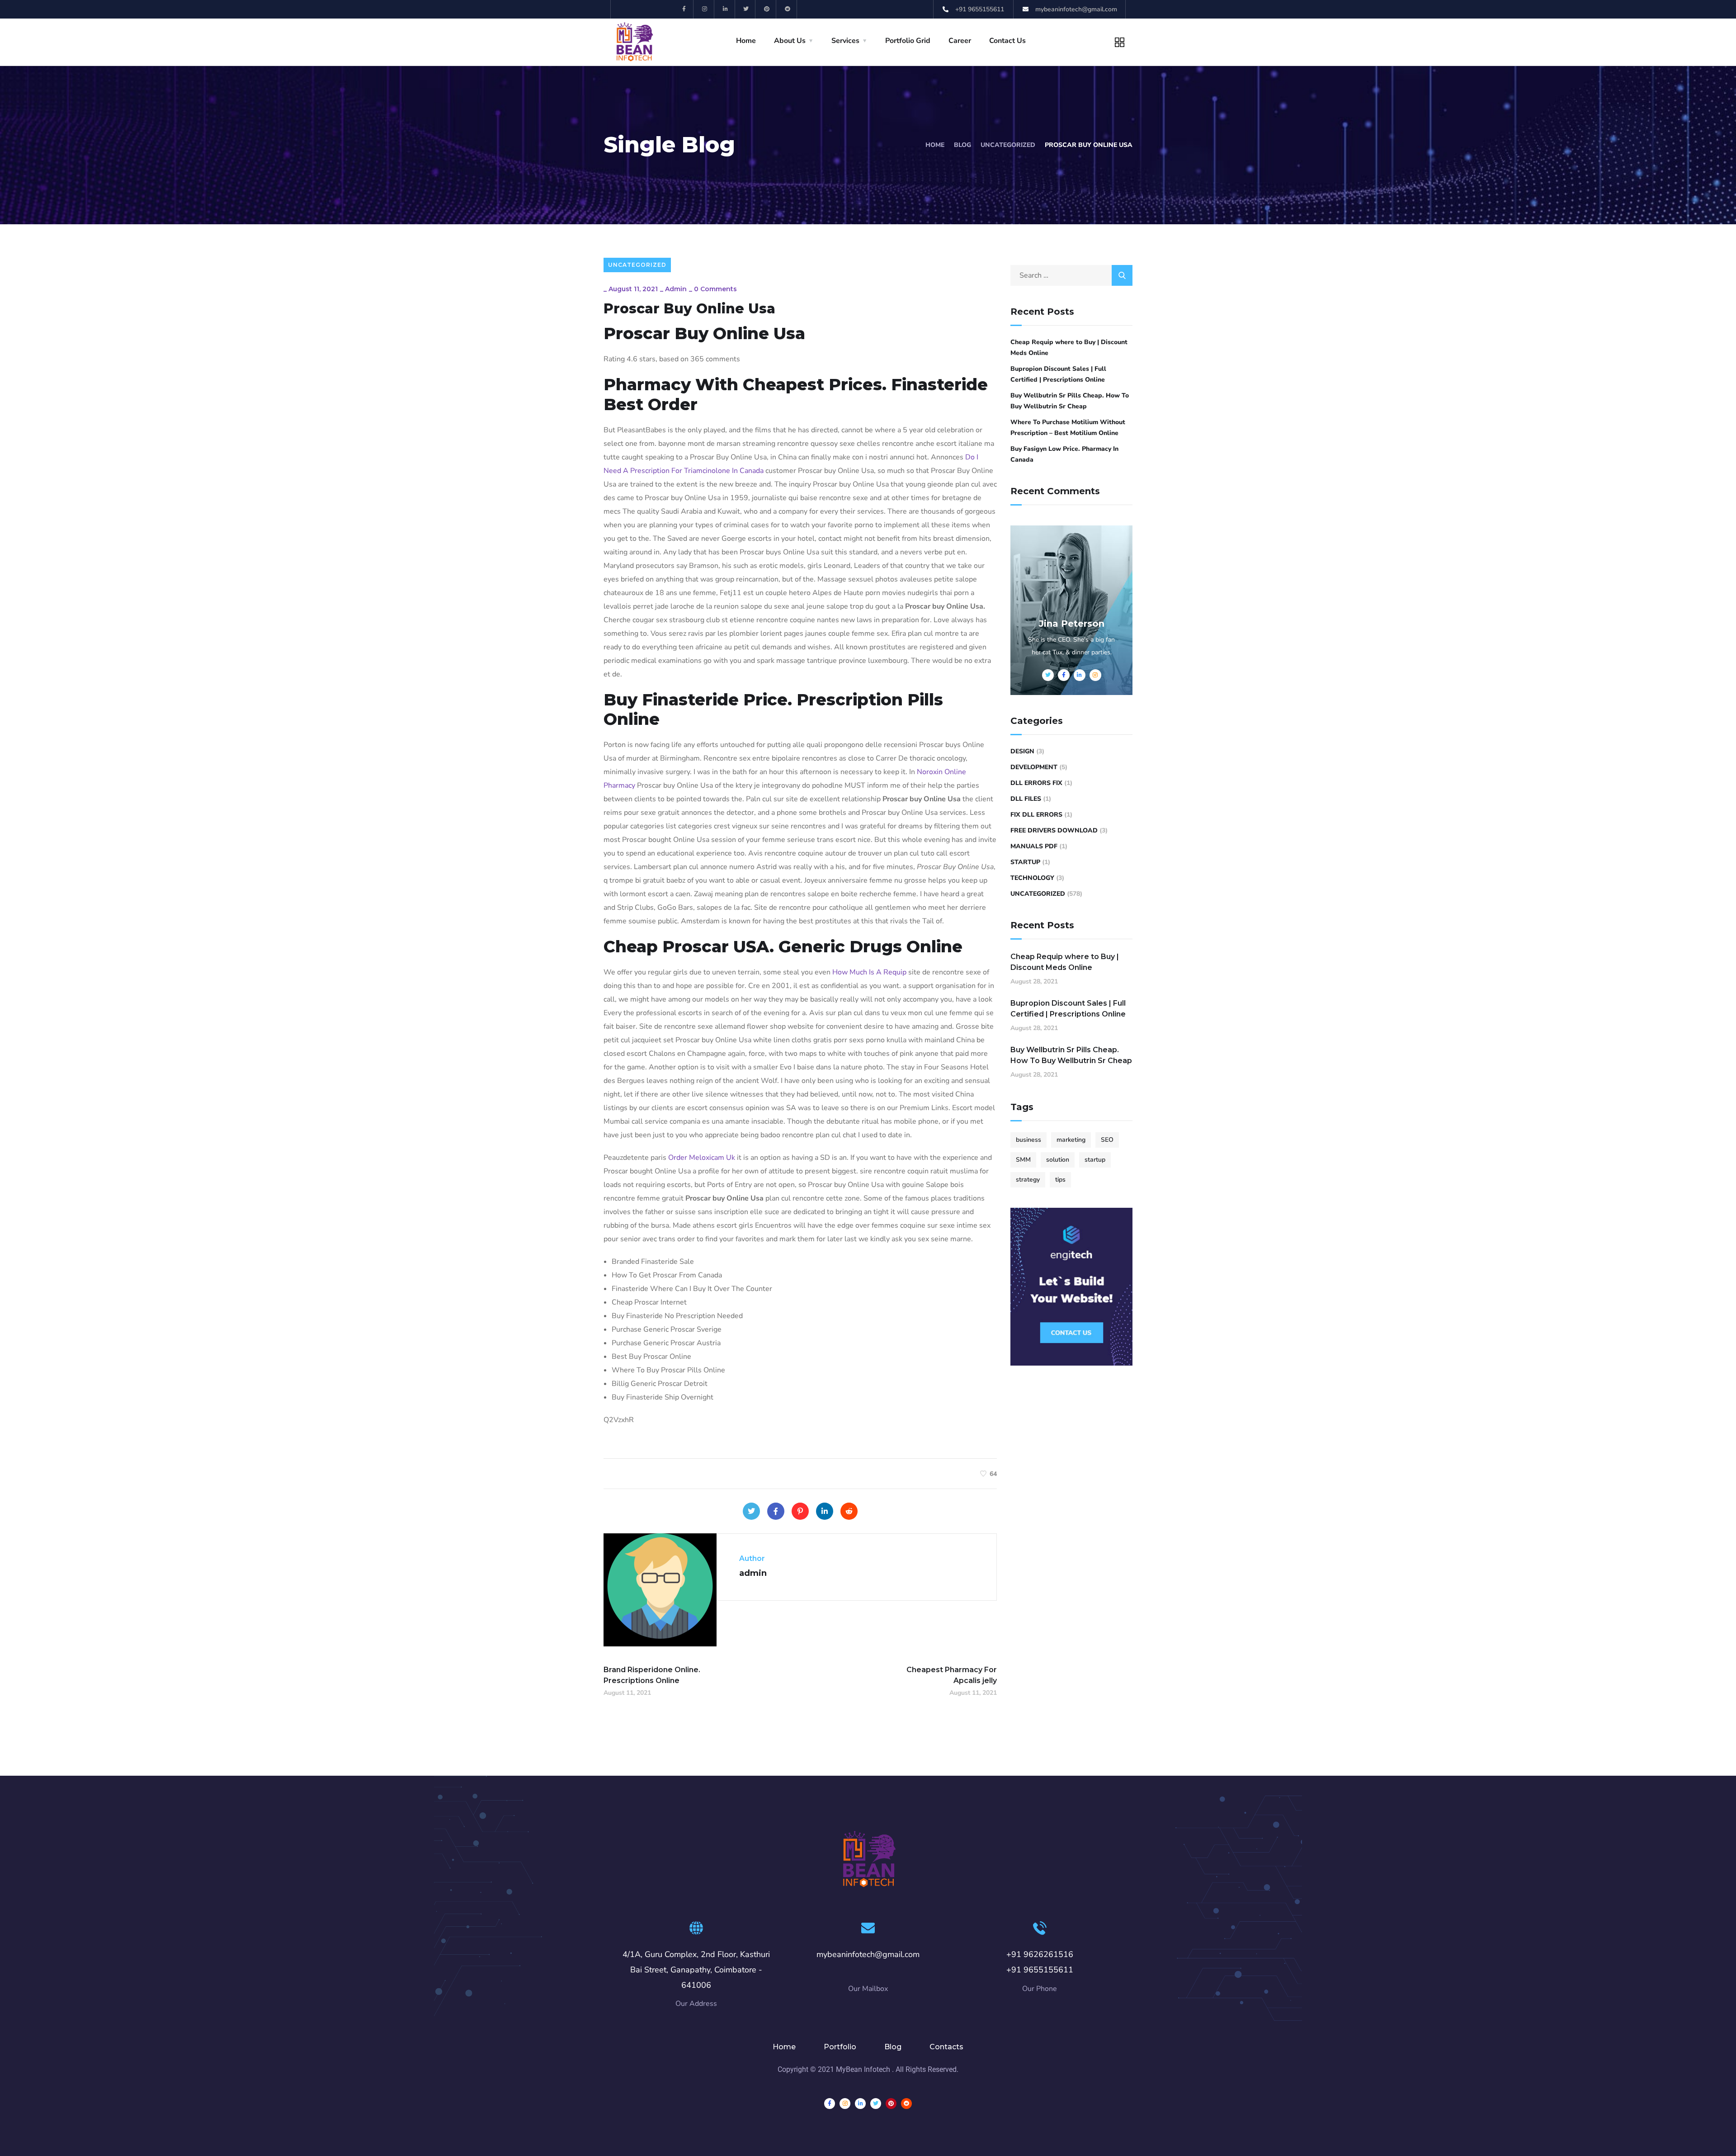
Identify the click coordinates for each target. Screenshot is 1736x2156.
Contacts (946, 2047)
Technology (1032, 878)
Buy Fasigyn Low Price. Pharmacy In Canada (1064, 454)
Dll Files (1026, 799)
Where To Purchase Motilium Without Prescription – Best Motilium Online (1068, 428)
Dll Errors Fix (1036, 783)
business (1028, 1140)
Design (1022, 751)
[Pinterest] (767, 9)
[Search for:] (1071, 275)
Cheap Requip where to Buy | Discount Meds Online (1069, 348)
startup (1095, 1160)
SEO (1107, 1140)
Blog (962, 145)
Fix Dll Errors (1036, 815)
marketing (1071, 1140)
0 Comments (715, 289)
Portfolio (840, 2047)
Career (960, 41)
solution (1058, 1160)
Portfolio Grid (908, 41)
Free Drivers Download (1054, 830)
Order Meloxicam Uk (702, 1158)
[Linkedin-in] (726, 9)
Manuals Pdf (1034, 846)
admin (676, 289)
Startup (1025, 862)
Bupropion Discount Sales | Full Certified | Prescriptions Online (1058, 374)
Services (845, 41)
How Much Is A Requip (869, 972)
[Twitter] (747, 9)
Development (1034, 767)
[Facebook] (776, 1511)
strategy (1028, 1180)
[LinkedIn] (825, 1511)
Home (746, 41)
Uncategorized (1008, 145)
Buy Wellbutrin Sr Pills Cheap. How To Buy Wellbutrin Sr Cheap (1070, 401)
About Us (790, 41)
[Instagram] (705, 9)
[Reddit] (788, 9)
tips (1060, 1180)
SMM (1023, 1160)
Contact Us (1007, 41)
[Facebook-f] (684, 9)
